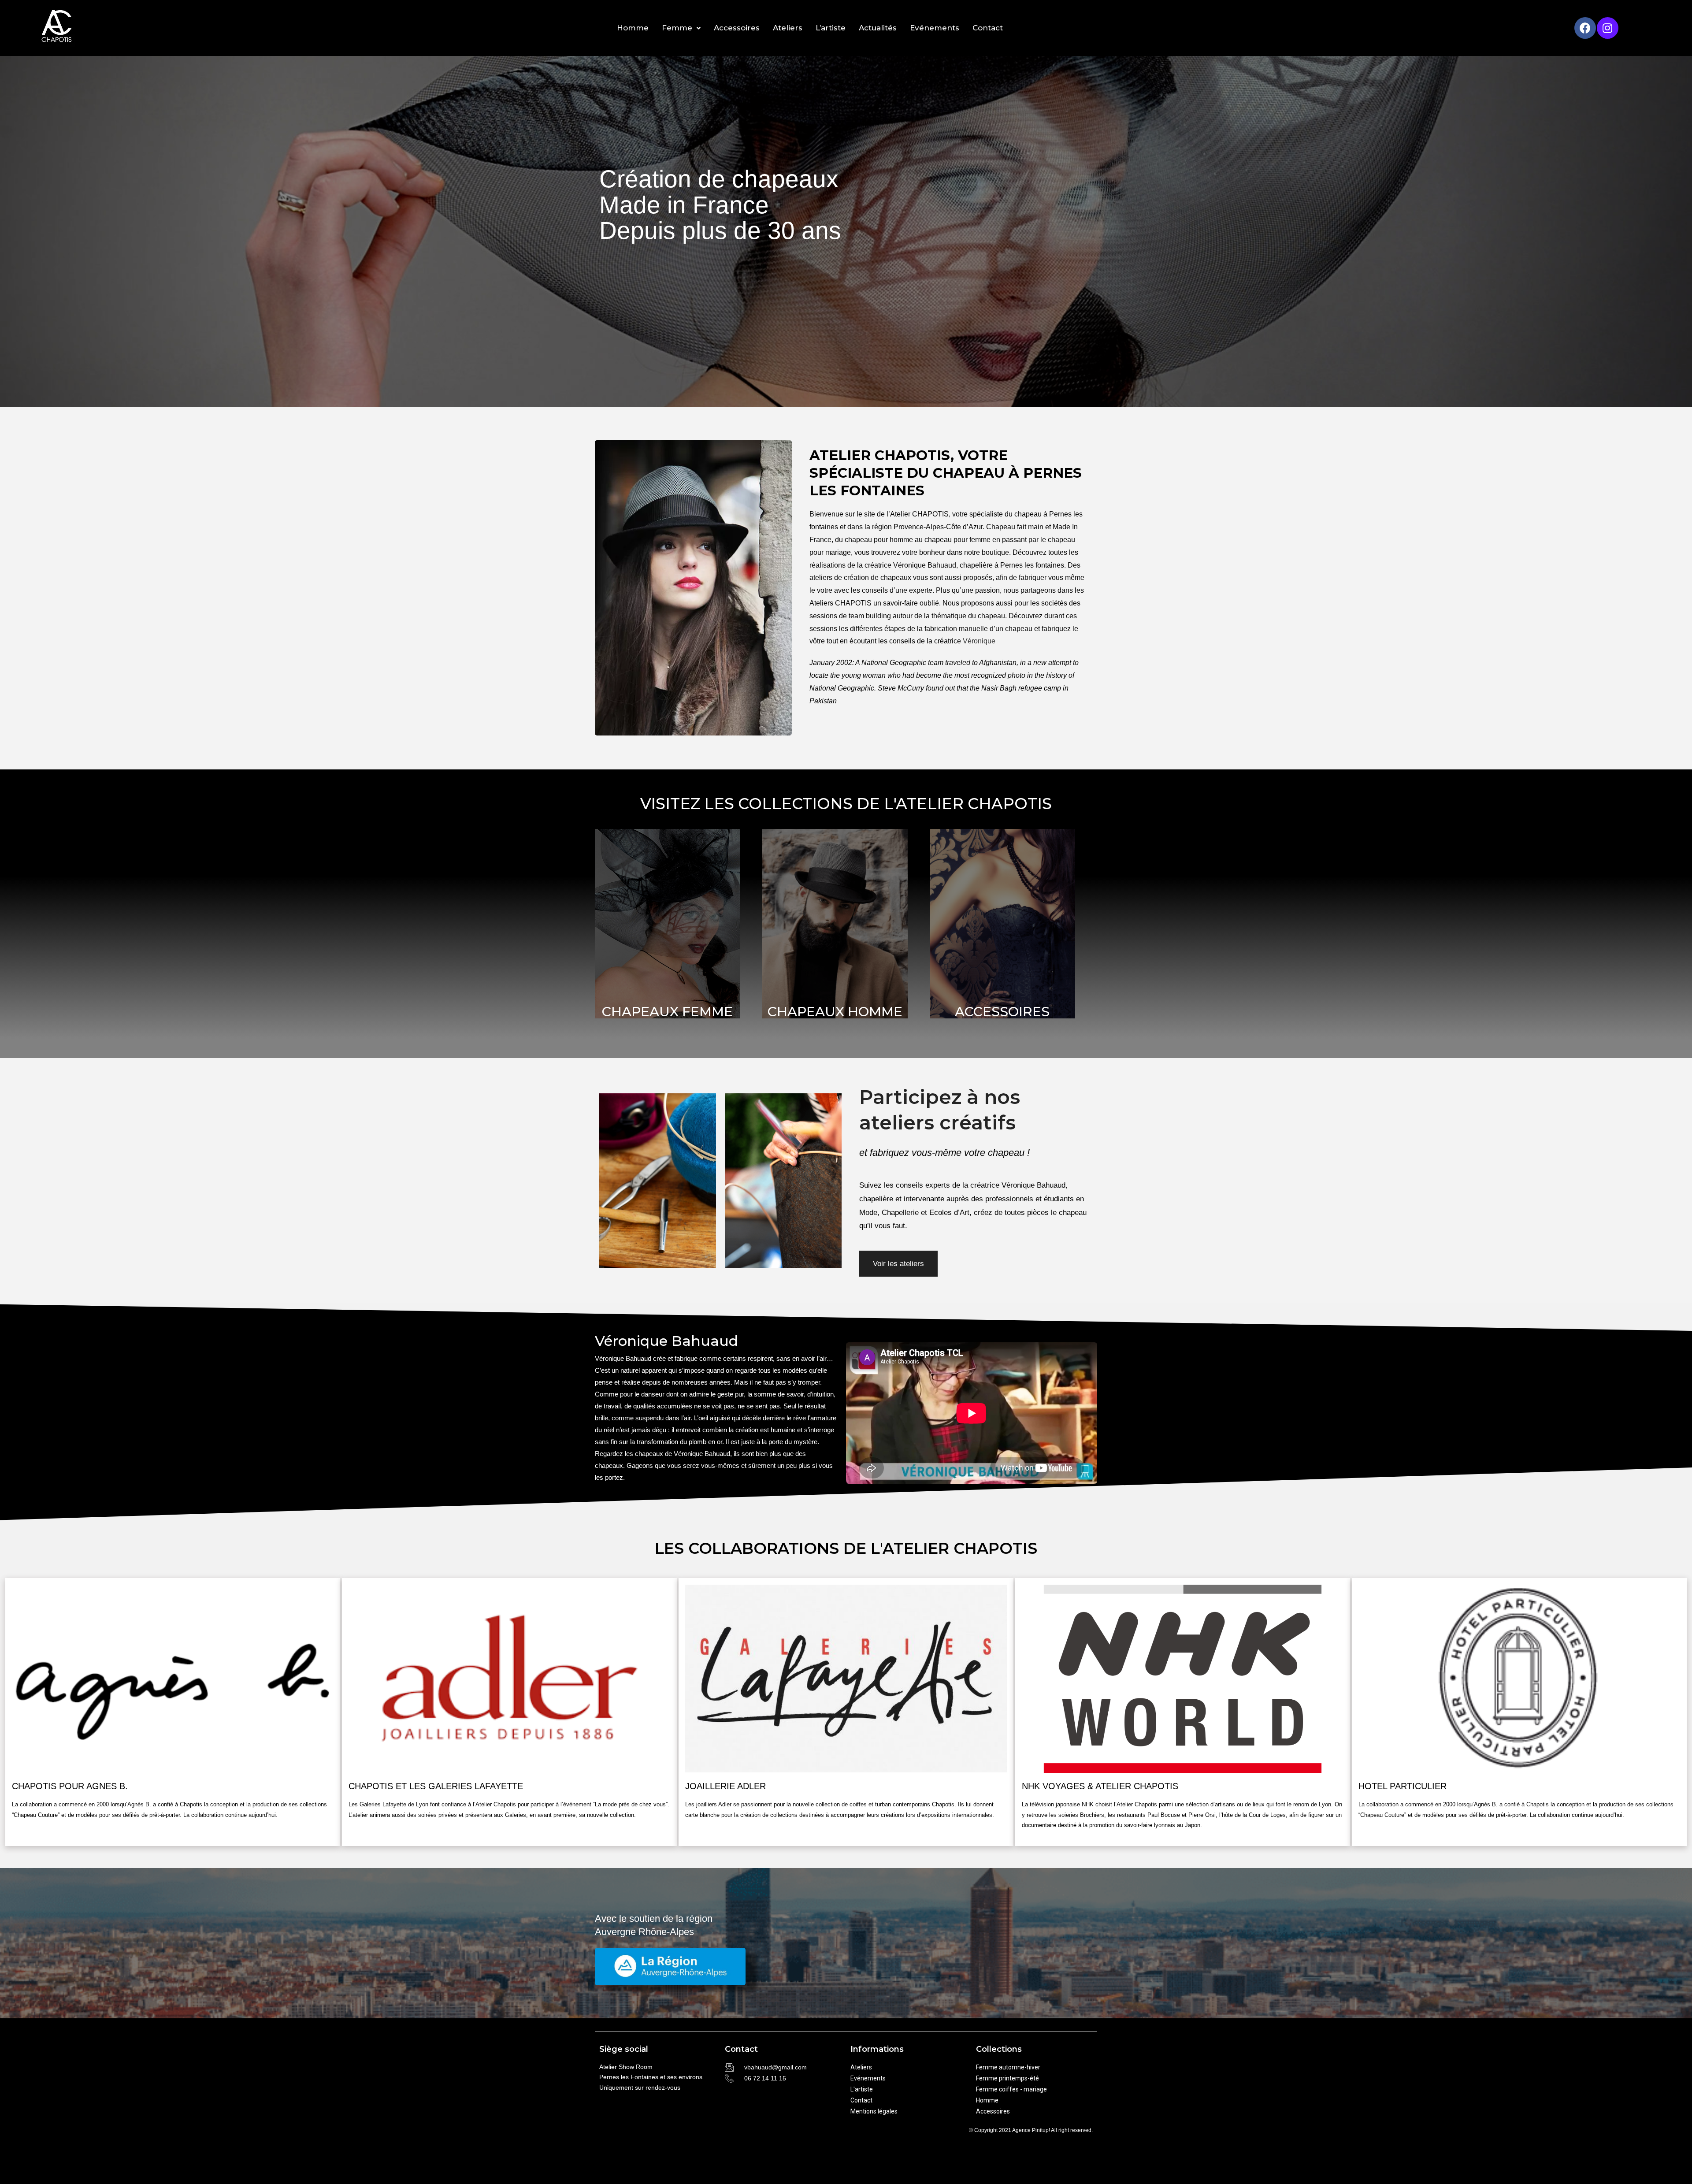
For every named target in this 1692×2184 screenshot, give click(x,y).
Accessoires (737, 28)
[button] (898, 1264)
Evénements (935, 28)
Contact (988, 28)
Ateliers (788, 28)
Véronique (979, 641)
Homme (633, 28)
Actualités (878, 28)
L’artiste (831, 28)
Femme (677, 28)
